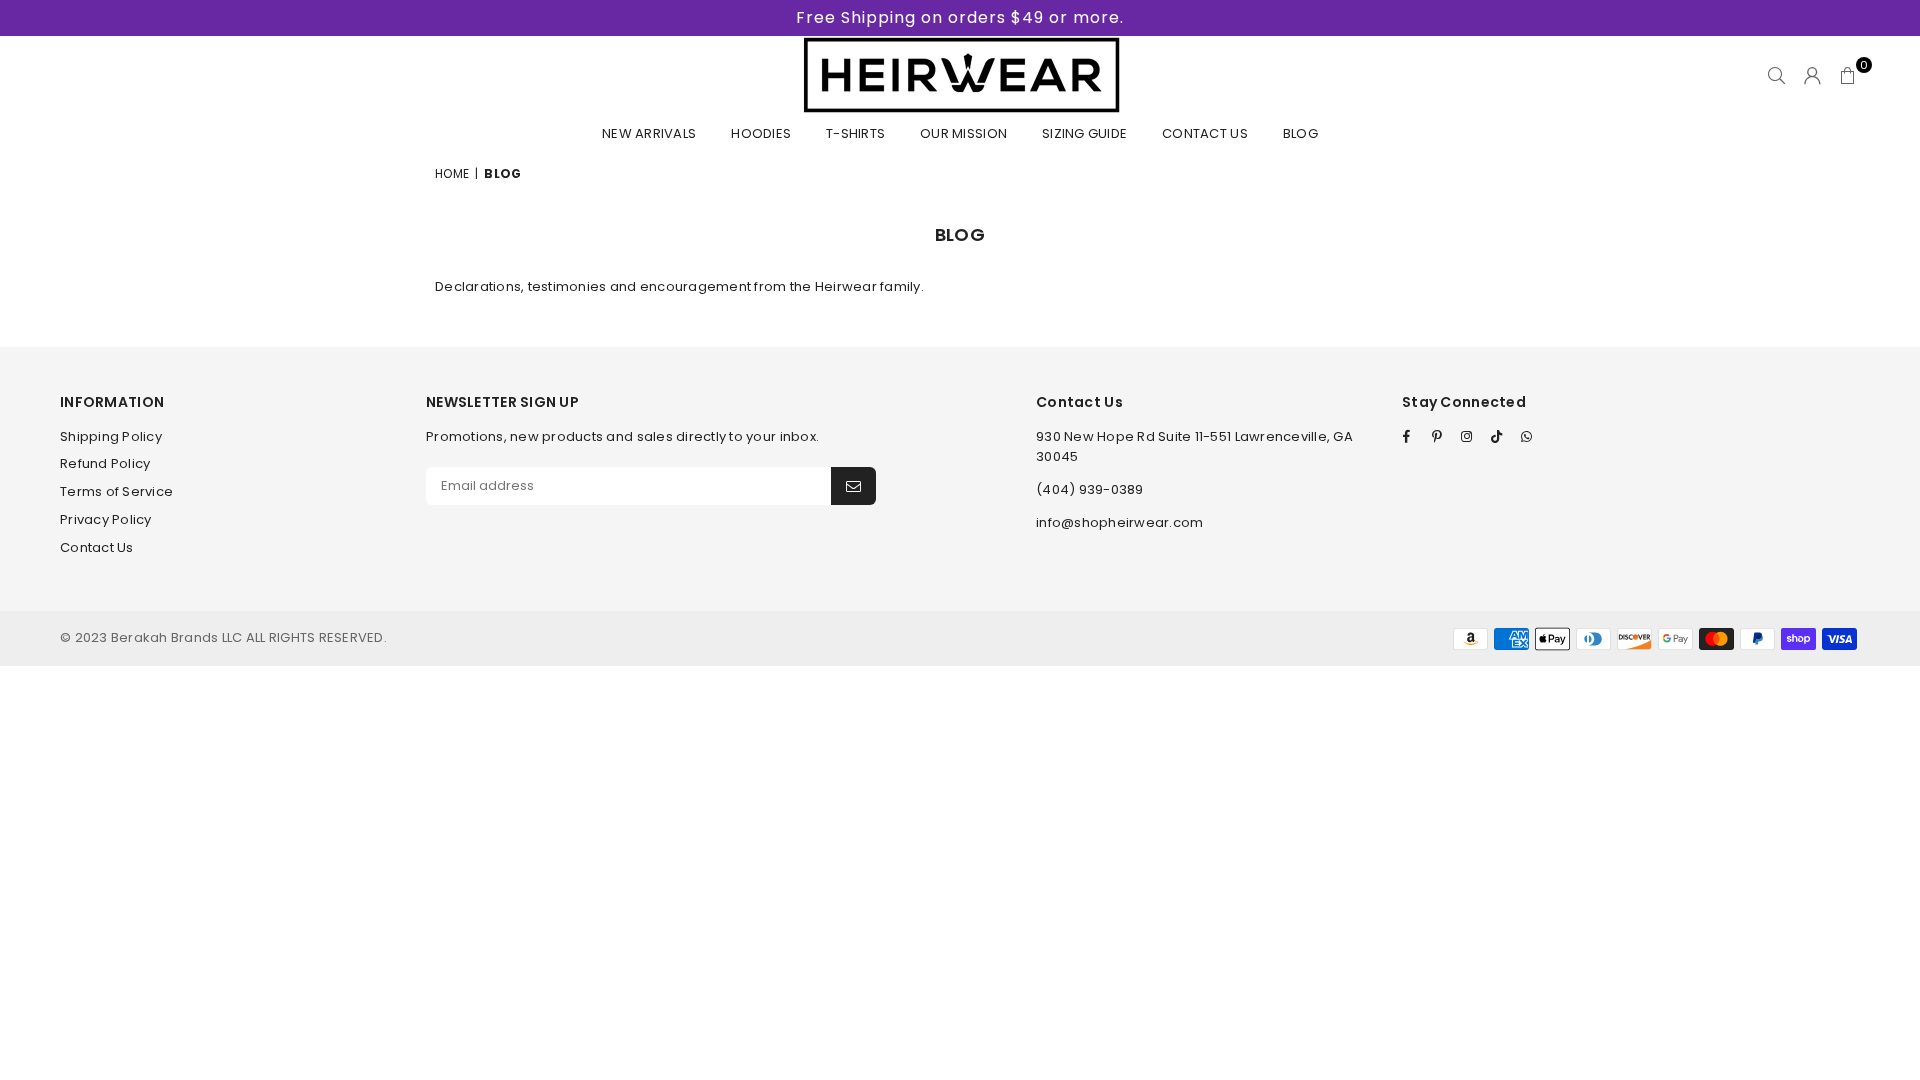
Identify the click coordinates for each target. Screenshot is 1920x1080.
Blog (1300, 133)
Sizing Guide (1084, 133)
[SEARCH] (1776, 75)
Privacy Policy (106, 519)
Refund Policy (105, 463)
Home (452, 173)
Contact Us (1205, 133)
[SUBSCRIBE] (853, 486)
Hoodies (761, 133)
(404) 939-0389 (1090, 489)
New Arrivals (649, 133)
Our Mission (963, 133)
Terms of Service (116, 491)
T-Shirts (855, 133)
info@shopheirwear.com (1119, 522)
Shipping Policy (111, 436)
